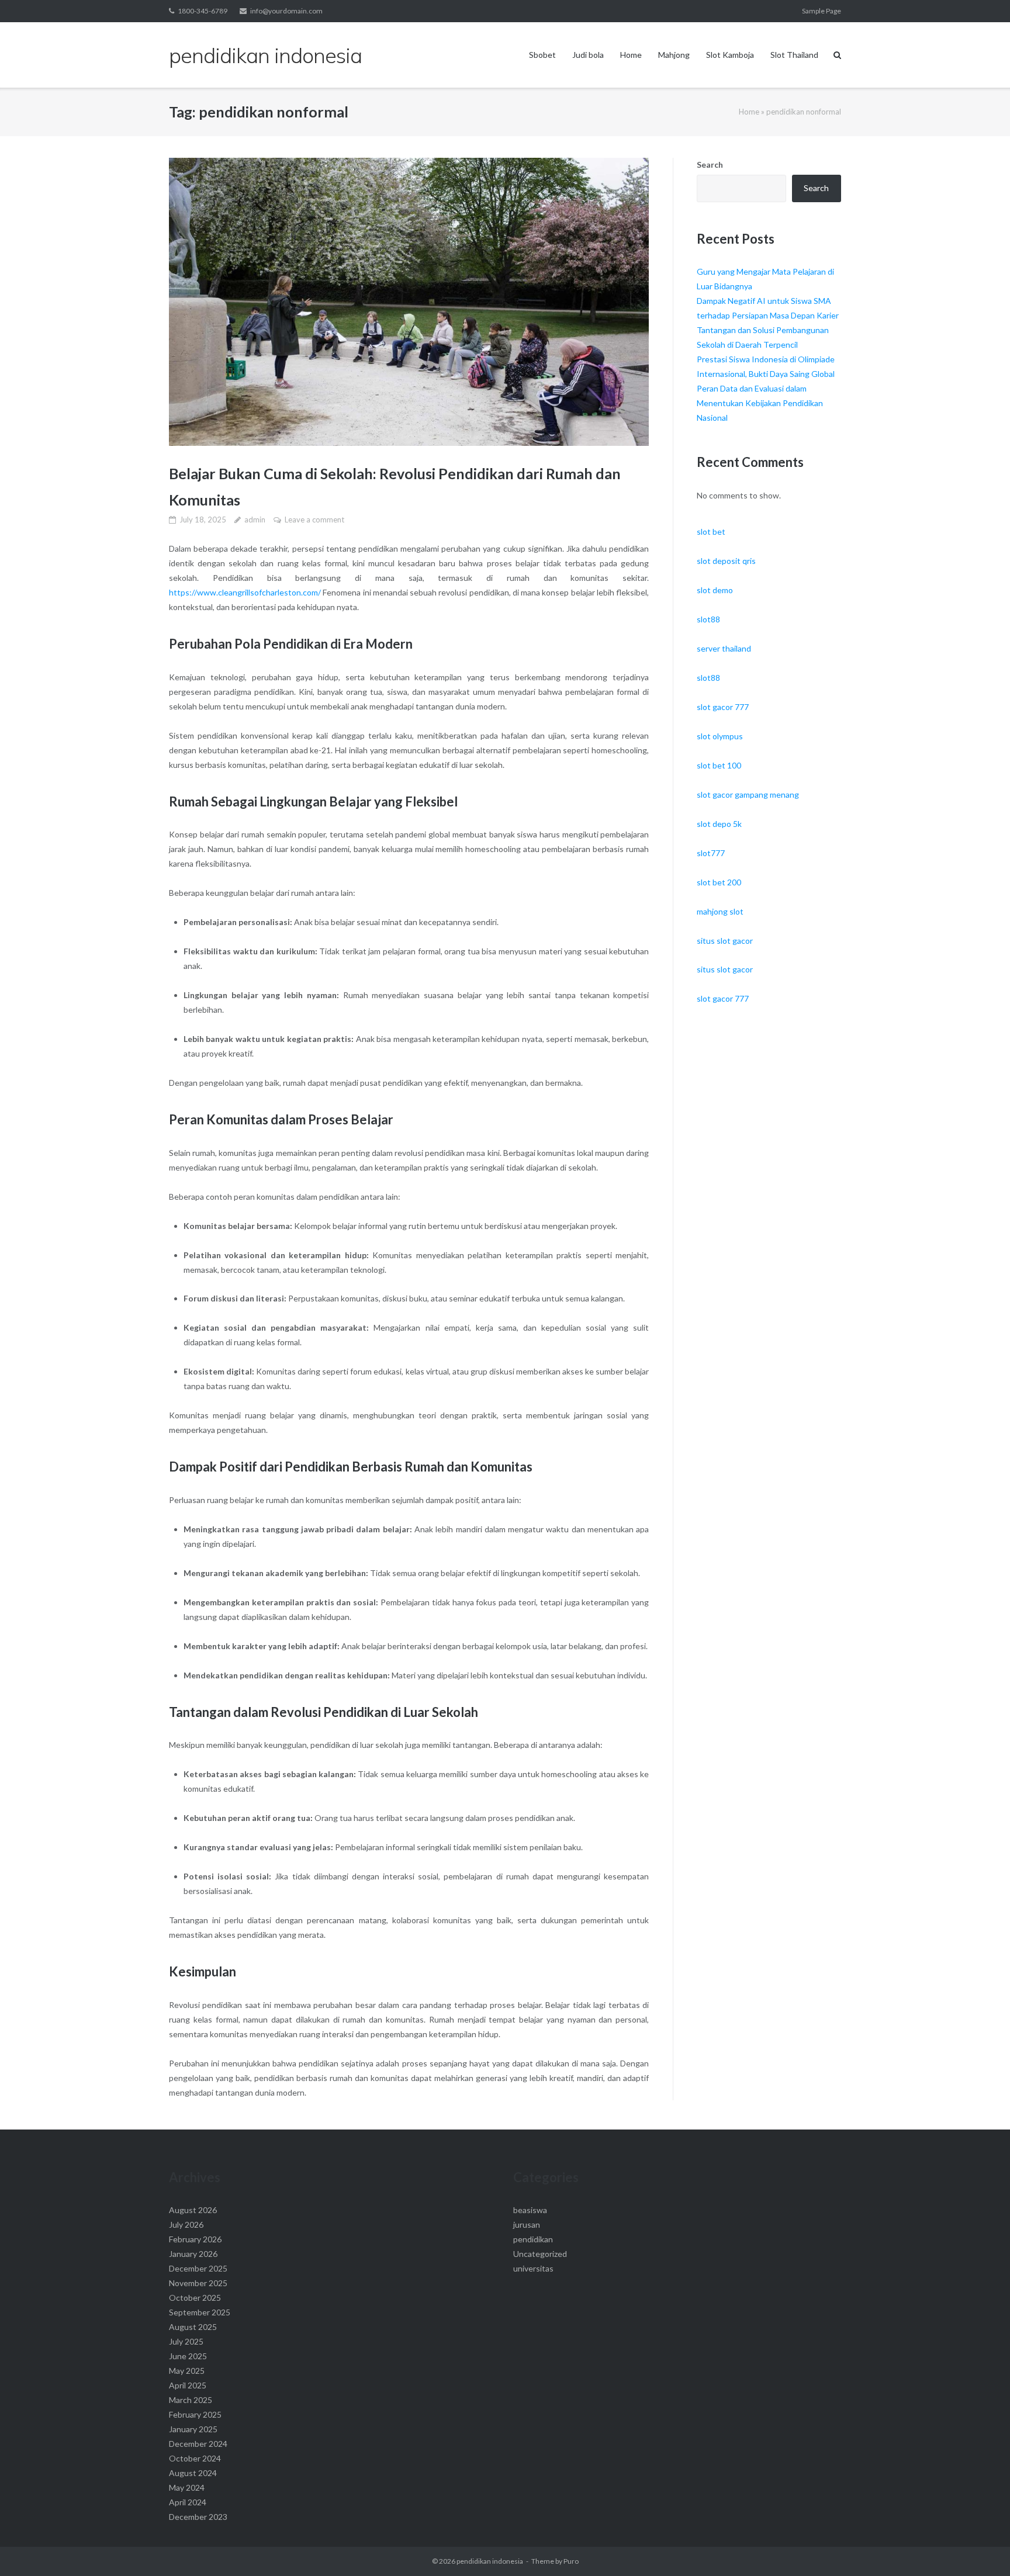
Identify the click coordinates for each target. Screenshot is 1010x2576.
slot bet (711, 532)
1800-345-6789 (203, 11)
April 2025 (188, 2385)
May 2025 (187, 2371)
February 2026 (195, 2239)
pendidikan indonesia (490, 2561)
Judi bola (588, 55)
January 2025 (193, 2429)
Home (631, 55)
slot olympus (720, 736)
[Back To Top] (981, 2548)
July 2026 (186, 2224)
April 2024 (188, 2502)
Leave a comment (314, 520)
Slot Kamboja (730, 55)
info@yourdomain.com (286, 11)
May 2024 (187, 2487)
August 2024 (193, 2473)
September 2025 (200, 2312)
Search (710, 165)
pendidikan (533, 2239)
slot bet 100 (719, 765)
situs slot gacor (725, 941)
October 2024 (195, 2458)
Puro (571, 2561)
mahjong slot (720, 911)
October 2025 (195, 2298)
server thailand (724, 648)
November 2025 (198, 2283)
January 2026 (193, 2254)
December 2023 (198, 2517)
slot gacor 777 (723, 707)
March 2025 (191, 2400)
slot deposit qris (726, 561)
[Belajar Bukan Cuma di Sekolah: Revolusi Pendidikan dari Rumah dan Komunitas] (409, 302)
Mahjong (674, 55)
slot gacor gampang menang (748, 794)
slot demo (715, 590)
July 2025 (186, 2341)
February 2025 (195, 2414)
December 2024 (198, 2444)
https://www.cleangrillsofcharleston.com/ (245, 592)
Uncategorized (540, 2254)
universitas (533, 2268)
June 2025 (188, 2356)
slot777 (711, 853)
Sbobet (542, 55)
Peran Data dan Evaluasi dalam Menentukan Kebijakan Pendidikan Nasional (760, 403)
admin (255, 520)
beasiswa (530, 2210)
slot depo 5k (719, 824)
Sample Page (822, 11)
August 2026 (193, 2210)
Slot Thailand (794, 55)
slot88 (708, 619)
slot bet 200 (719, 882)
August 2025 (193, 2327)
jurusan (527, 2224)
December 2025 (198, 2268)
